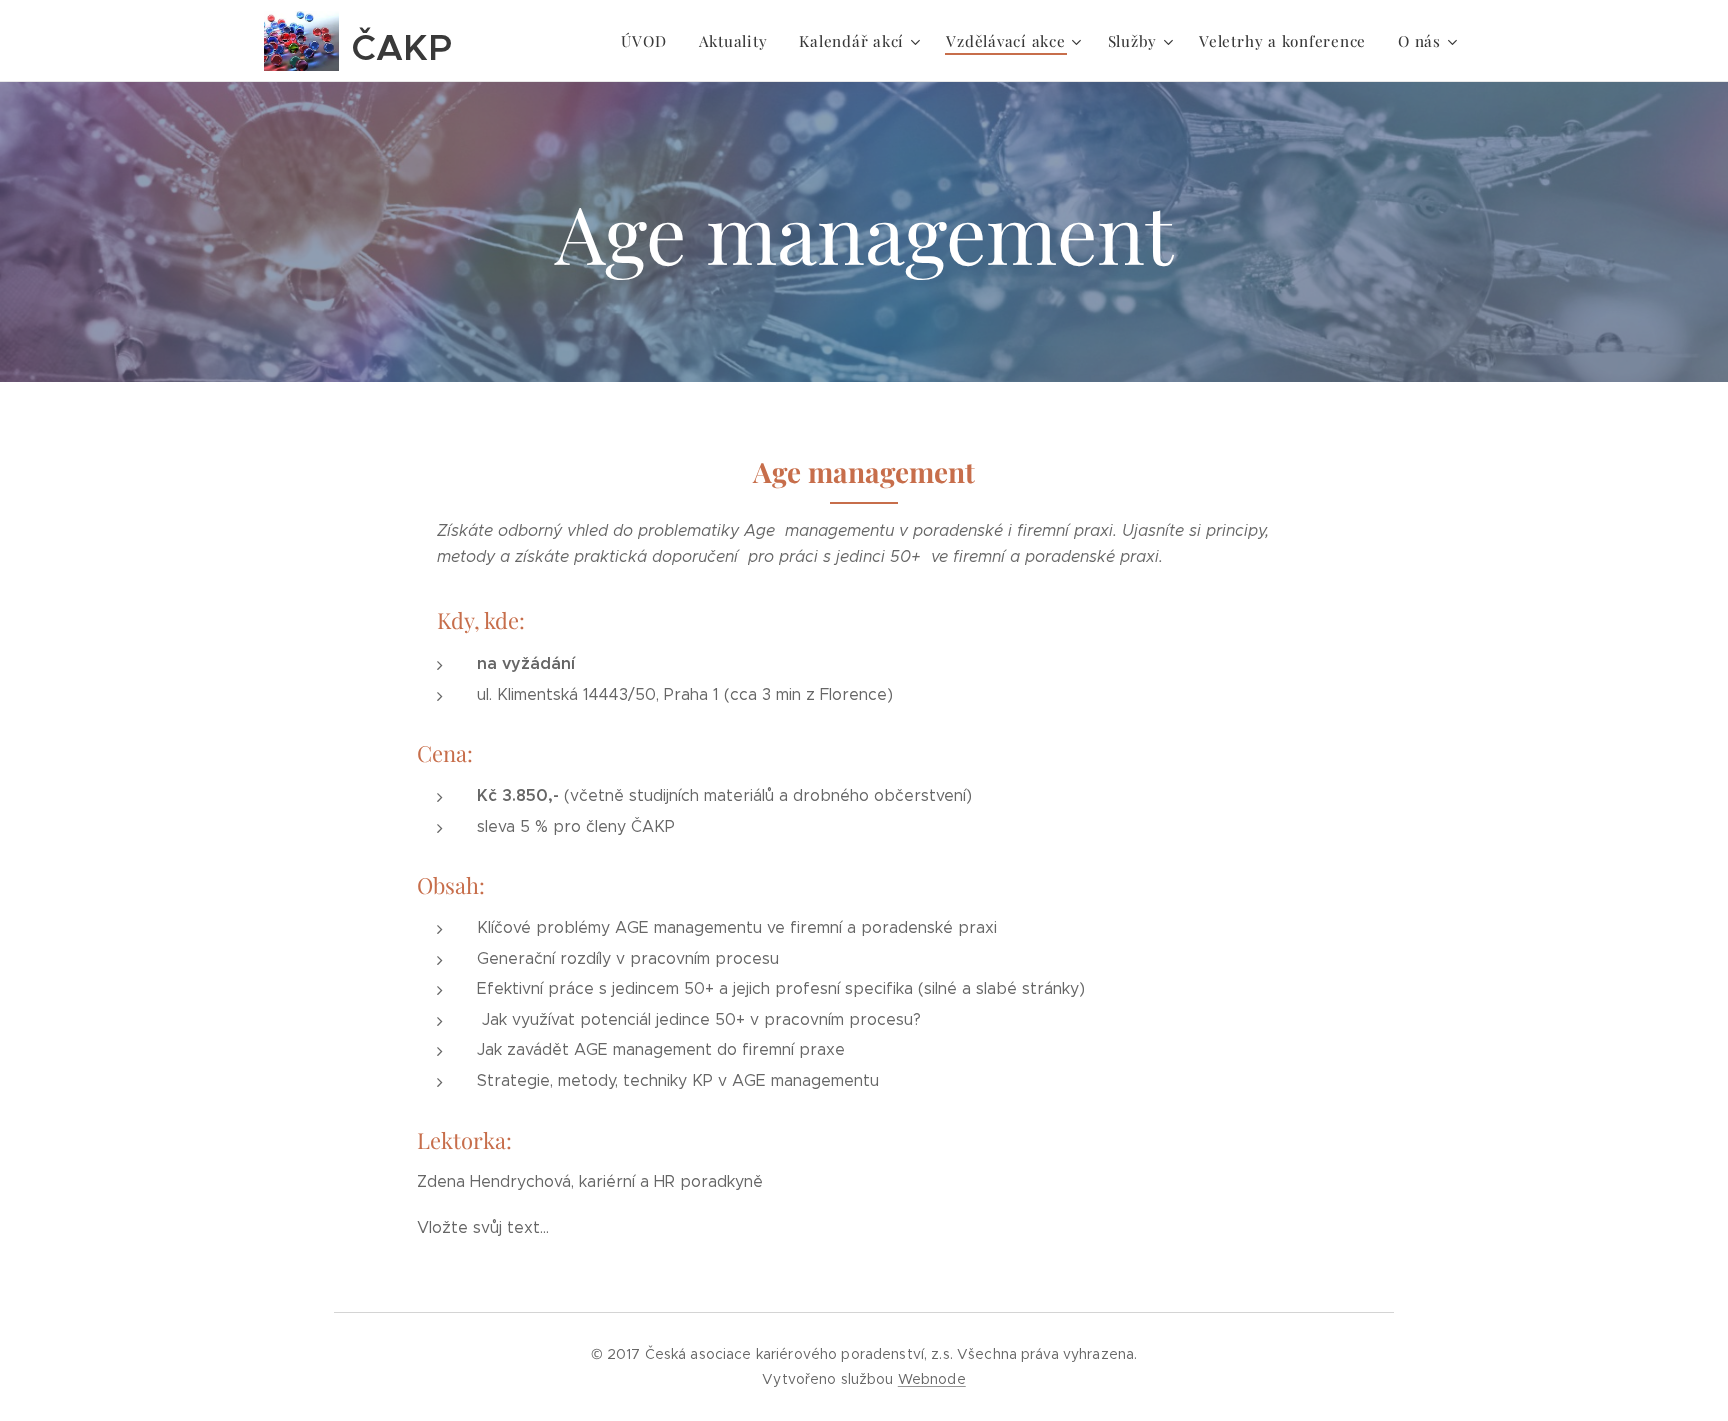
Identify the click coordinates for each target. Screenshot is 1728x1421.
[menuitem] (649, 41)
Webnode (932, 1379)
